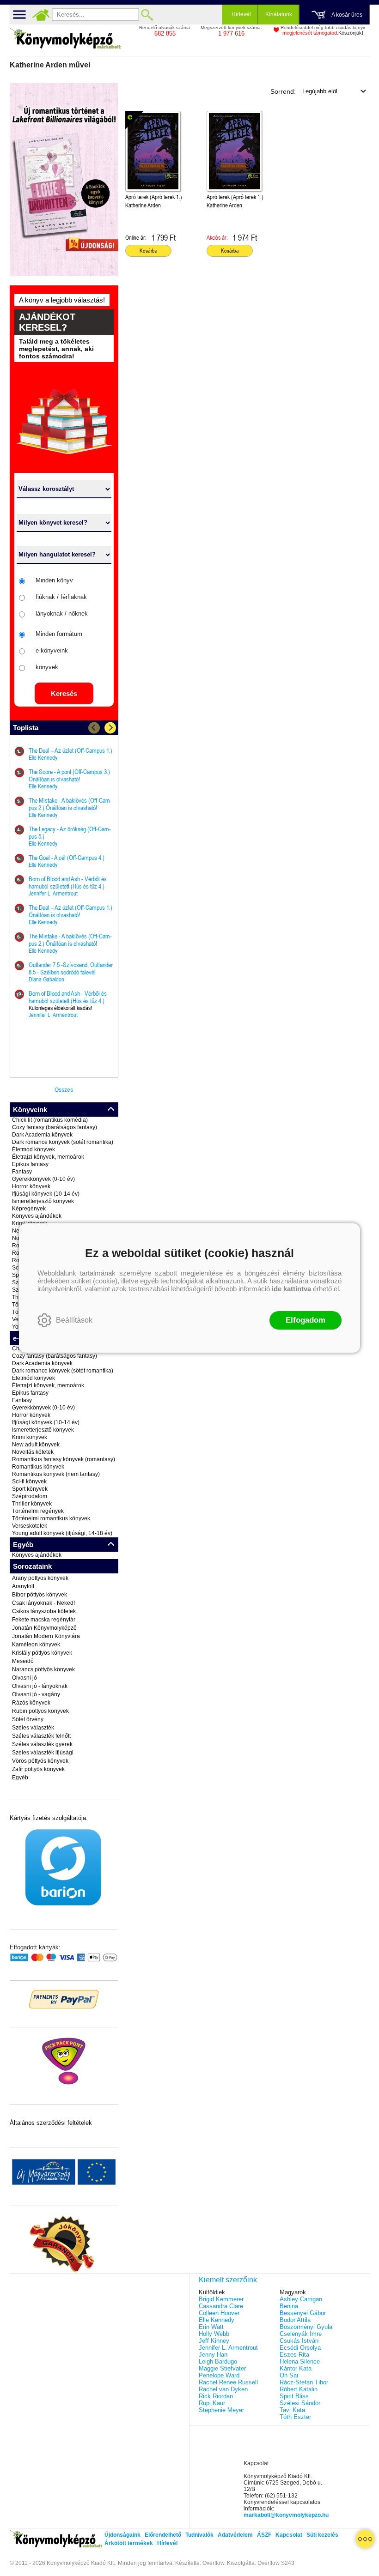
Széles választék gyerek (42, 1744)
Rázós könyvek (31, 1703)
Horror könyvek (31, 1186)
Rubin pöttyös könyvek (40, 1711)
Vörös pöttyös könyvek (40, 1761)
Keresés (64, 693)
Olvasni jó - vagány (36, 1694)
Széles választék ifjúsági (43, 1753)
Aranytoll (23, 1586)
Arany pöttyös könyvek (40, 1578)
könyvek (47, 667)
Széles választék (33, 1728)
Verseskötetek (30, 1526)
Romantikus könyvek (38, 1467)
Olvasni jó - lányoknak (40, 1686)
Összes (64, 1090)
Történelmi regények (38, 1511)
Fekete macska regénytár (44, 1620)
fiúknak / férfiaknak (61, 597)
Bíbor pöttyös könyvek (40, 1595)
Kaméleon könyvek (36, 1645)
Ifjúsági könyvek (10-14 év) (46, 1194)
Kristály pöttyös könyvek (42, 1653)
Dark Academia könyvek (42, 1135)
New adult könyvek (36, 1445)
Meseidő (23, 1661)
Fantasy (22, 1172)
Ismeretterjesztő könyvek (43, 1201)
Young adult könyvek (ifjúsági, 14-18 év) (62, 1533)
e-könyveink (52, 650)
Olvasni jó (24, 1678)
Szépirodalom (30, 1496)
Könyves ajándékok (37, 1216)
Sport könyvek (30, 1489)
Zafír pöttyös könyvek (38, 1769)
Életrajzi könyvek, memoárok (48, 1157)
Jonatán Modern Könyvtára (46, 1636)
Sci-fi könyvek (29, 1482)
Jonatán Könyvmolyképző (44, 1628)
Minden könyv (54, 580)
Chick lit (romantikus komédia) (50, 1120)
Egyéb (20, 1778)
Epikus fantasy (30, 1164)
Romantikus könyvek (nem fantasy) (56, 1474)
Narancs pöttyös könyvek (43, 1669)
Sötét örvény (28, 1719)
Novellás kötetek (33, 1452)
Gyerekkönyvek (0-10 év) (43, 1179)
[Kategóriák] (365, 2539)
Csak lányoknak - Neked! (43, 1603)
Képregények (29, 1209)
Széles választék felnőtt (41, 1736)
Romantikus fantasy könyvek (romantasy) (64, 1459)
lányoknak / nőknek (62, 614)
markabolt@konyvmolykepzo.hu (286, 2515)
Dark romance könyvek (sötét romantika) (63, 1142)
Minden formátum (59, 634)
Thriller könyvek (32, 1504)
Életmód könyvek (34, 1149)
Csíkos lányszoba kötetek (44, 1611)
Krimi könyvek (30, 1437)
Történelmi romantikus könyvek (51, 1518)
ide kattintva (291, 1289)
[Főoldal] (41, 15)
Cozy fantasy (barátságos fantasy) (55, 1127)
